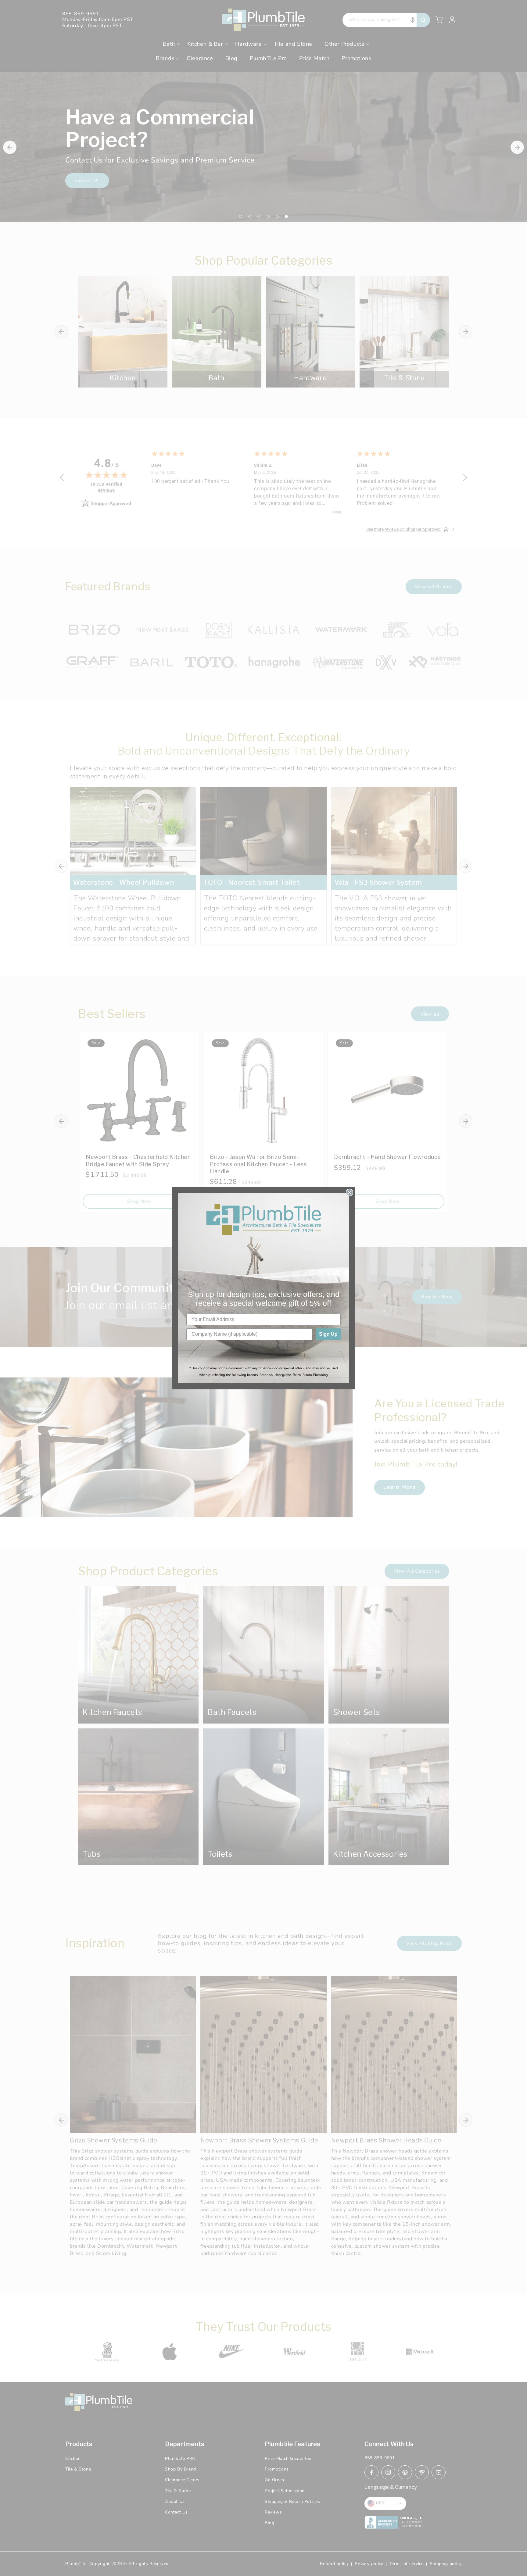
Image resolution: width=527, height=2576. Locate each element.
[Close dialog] (350, 1192)
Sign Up (328, 1334)
